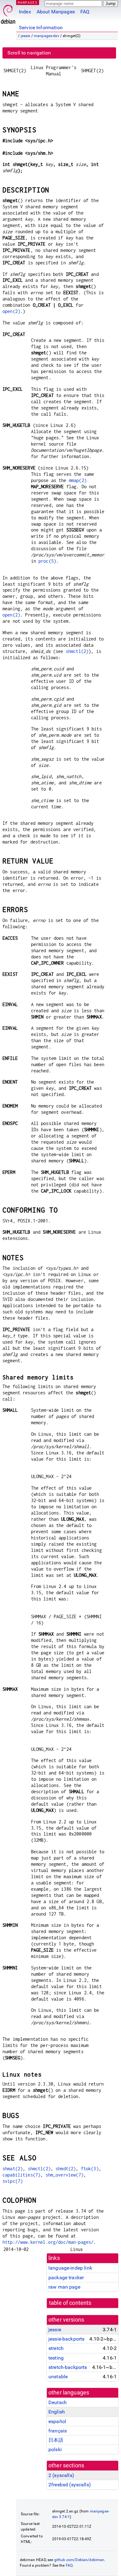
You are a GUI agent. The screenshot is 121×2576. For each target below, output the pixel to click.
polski (55, 2449)
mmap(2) (78, 480)
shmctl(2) (77, 651)
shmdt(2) (66, 2169)
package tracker (66, 2278)
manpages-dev (47, 36)
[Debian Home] (8, 13)
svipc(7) (13, 2181)
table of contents (70, 2303)
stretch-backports (68, 2367)
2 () (61, 2475)
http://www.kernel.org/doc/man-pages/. (49, 2242)
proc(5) (47, 561)
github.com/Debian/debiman (79, 2560)
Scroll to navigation (29, 53)
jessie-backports (66, 2339)
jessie (26, 36)
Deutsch (58, 2402)
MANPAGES (28, 2)
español (57, 2421)
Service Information (41, 28)
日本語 (56, 2440)
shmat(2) (13, 2169)
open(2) (11, 311)
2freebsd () (70, 2485)
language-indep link (70, 2268)
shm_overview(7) (65, 2175)
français (58, 2431)
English (57, 2412)
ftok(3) (90, 2169)
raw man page (64, 2287)
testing (56, 2358)
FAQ (85, 12)
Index (25, 12)
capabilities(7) (21, 2175)
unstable (58, 2377)
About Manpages (56, 12)
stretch (56, 2348)
